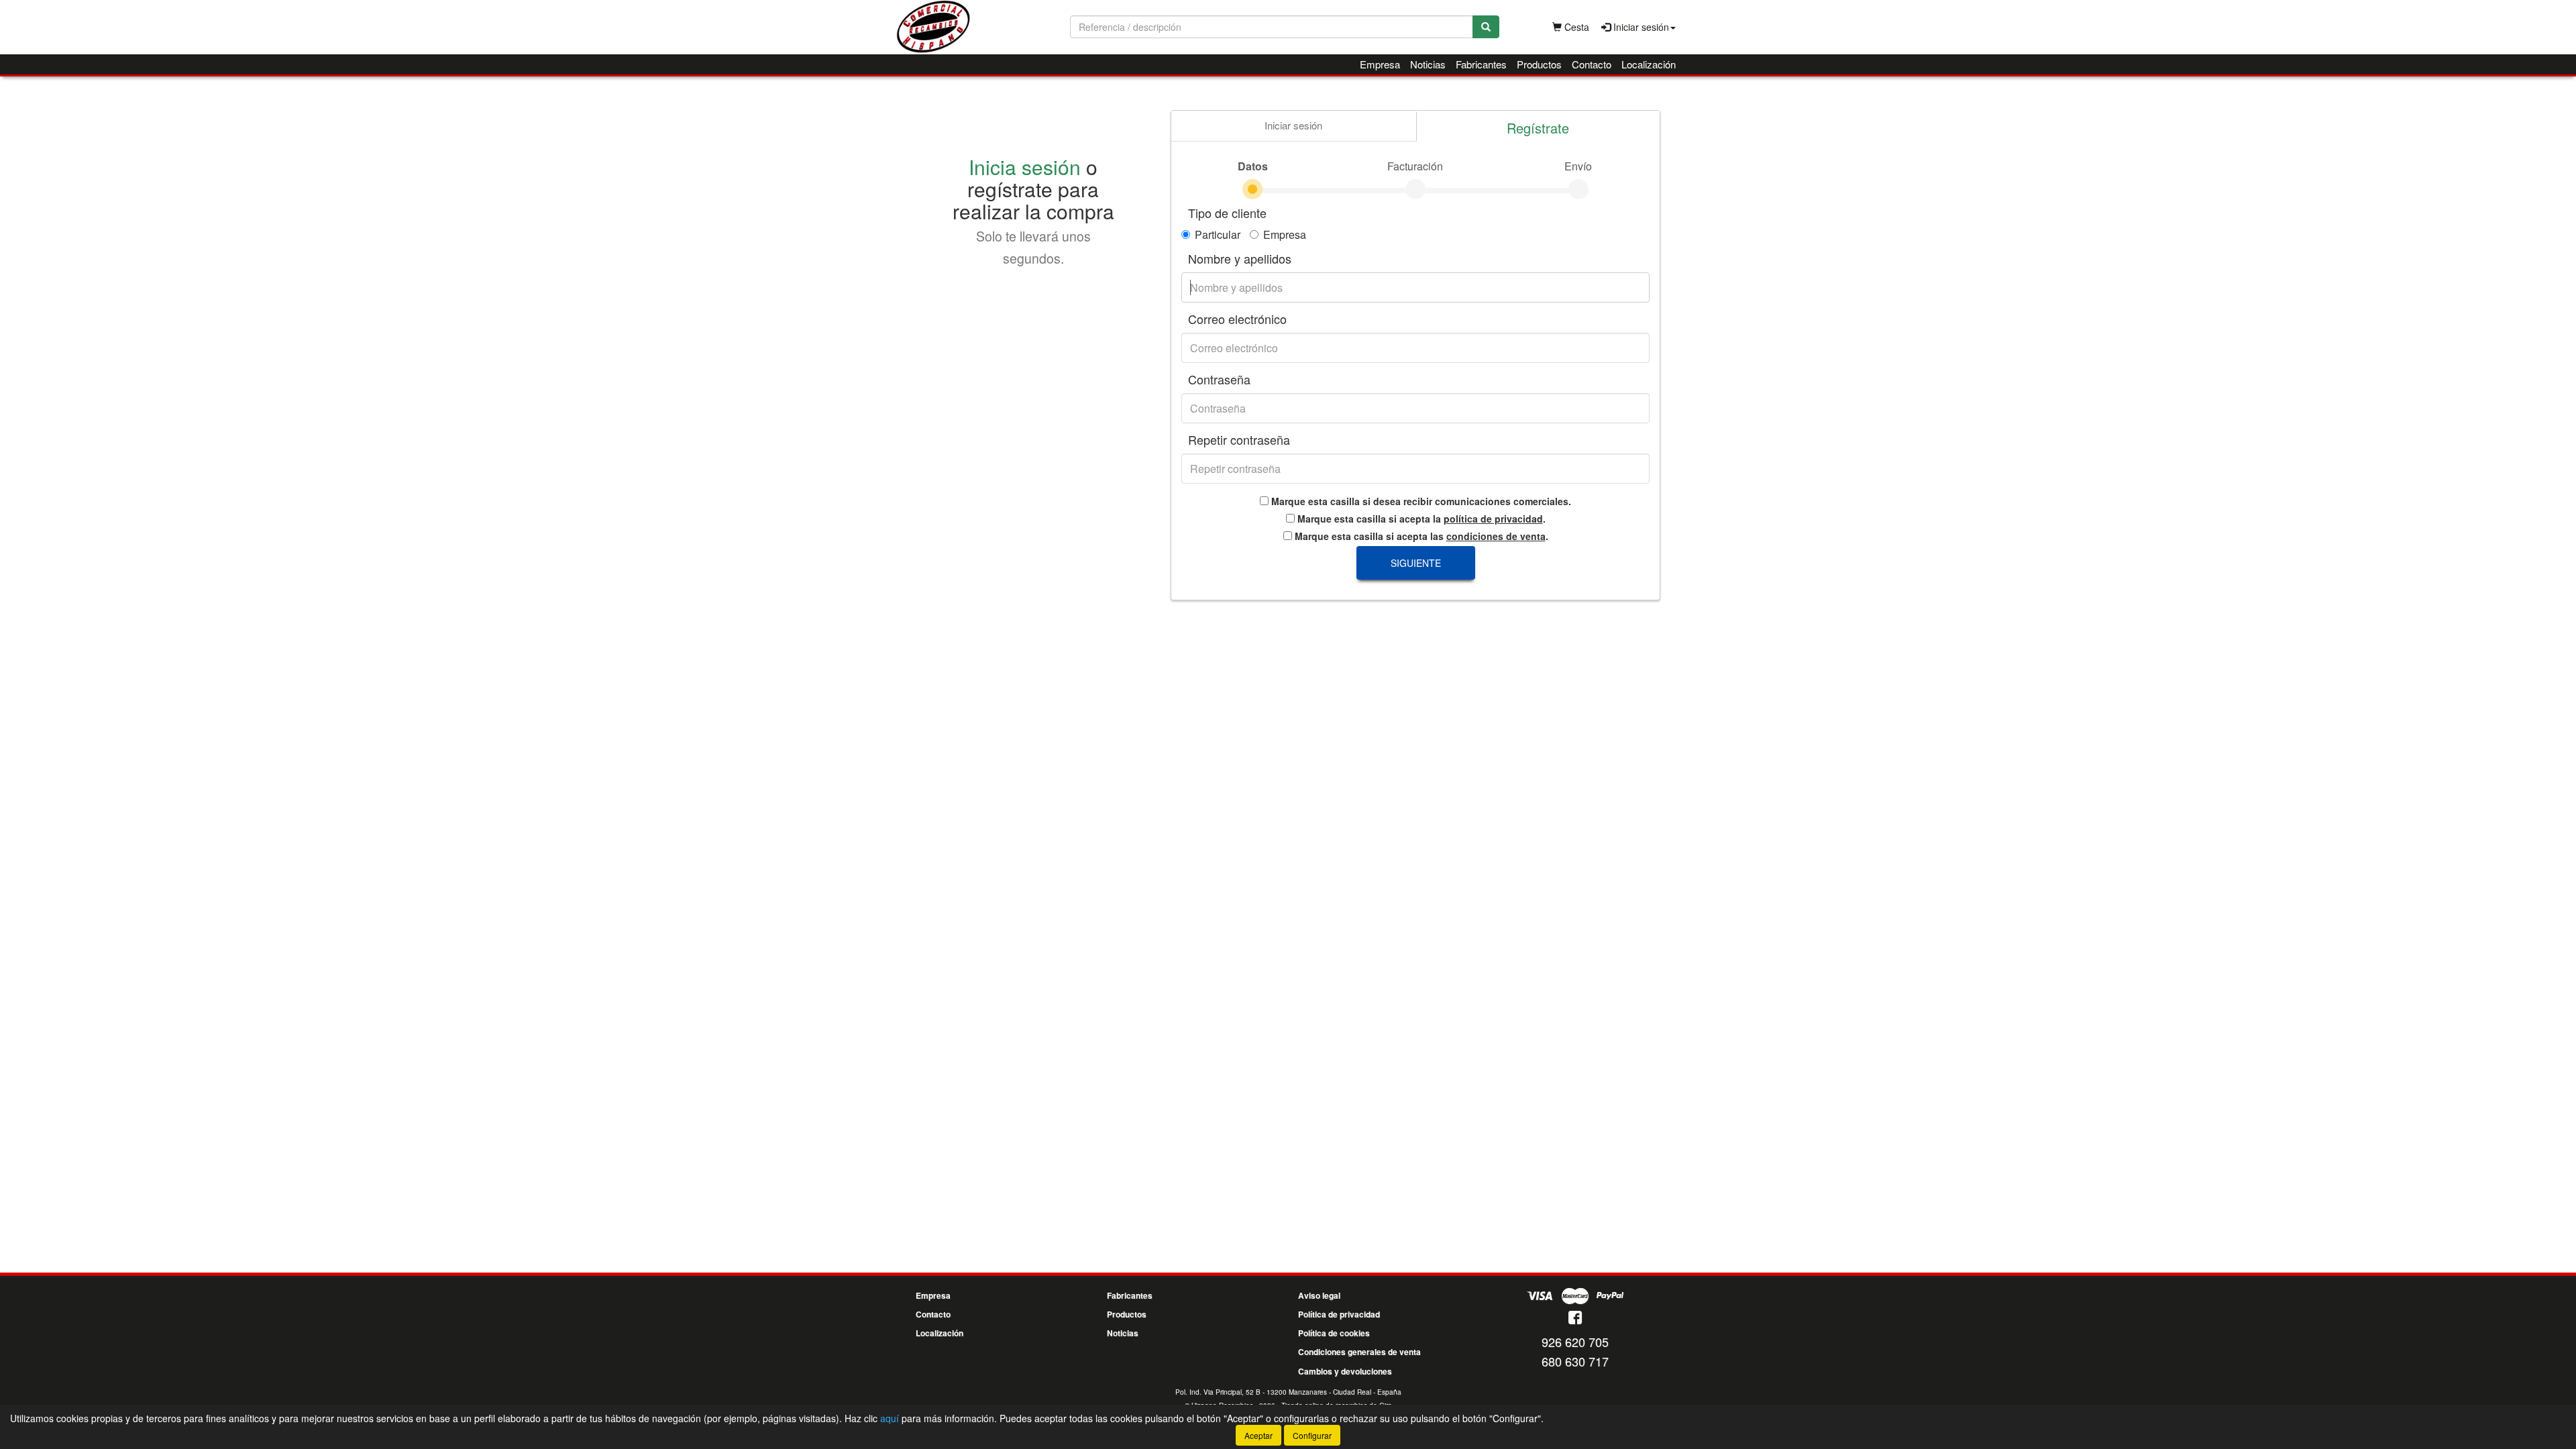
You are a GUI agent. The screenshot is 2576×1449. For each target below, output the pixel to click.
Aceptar (1258, 1435)
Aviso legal (1319, 1295)
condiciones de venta (1496, 536)
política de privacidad (1493, 519)
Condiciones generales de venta (1359, 1352)
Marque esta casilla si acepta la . (1420, 519)
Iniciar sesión (1293, 125)
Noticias (1428, 64)
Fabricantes (1481, 64)
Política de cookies (1334, 1333)
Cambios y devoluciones (1345, 1371)
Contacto (1592, 64)
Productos (1539, 64)
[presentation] (1293, 126)
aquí (890, 1418)
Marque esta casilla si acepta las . (1420, 536)
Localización (1649, 64)
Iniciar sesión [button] (1640, 27)
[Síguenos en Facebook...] (1575, 1319)
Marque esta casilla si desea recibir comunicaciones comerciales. (1420, 501)
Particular (1218, 235)
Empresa (1380, 64)
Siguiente (1416, 563)
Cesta (1575, 27)
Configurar (1312, 1435)
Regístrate (1538, 128)
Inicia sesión (1025, 167)
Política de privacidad (1339, 1314)
